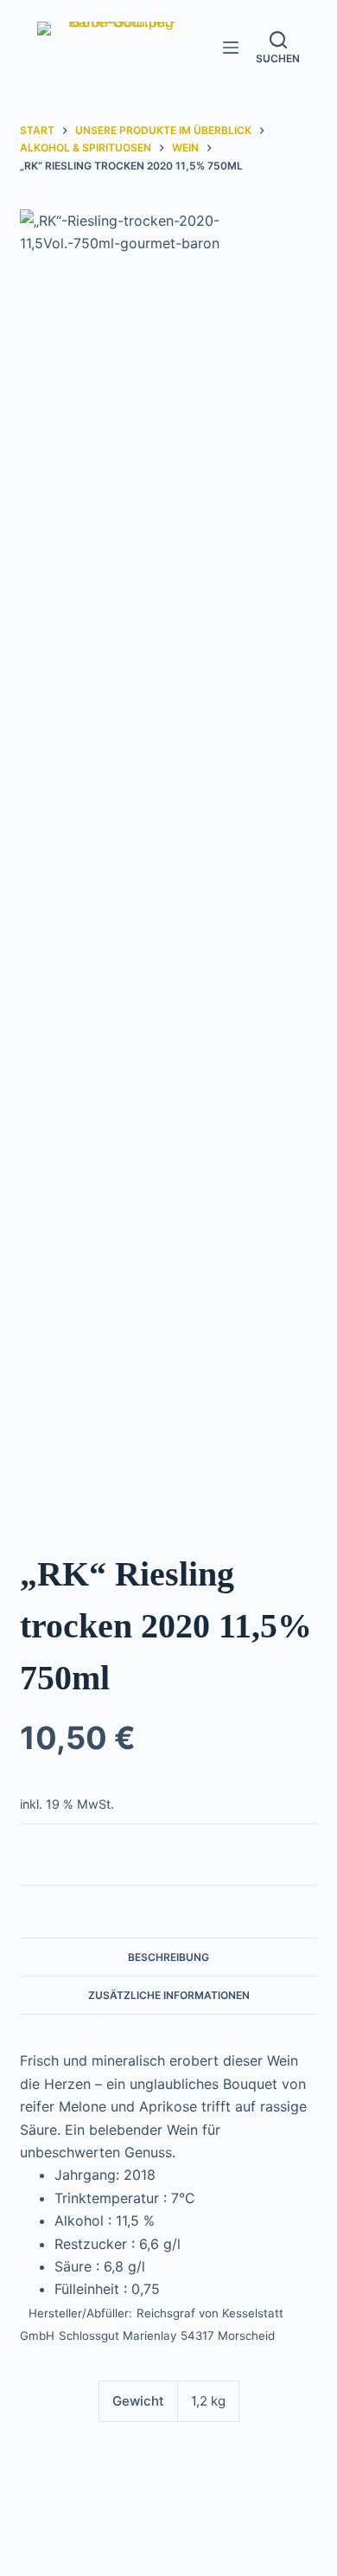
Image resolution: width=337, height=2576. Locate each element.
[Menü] (231, 48)
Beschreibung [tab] (168, 1957)
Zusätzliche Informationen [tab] (169, 1995)
